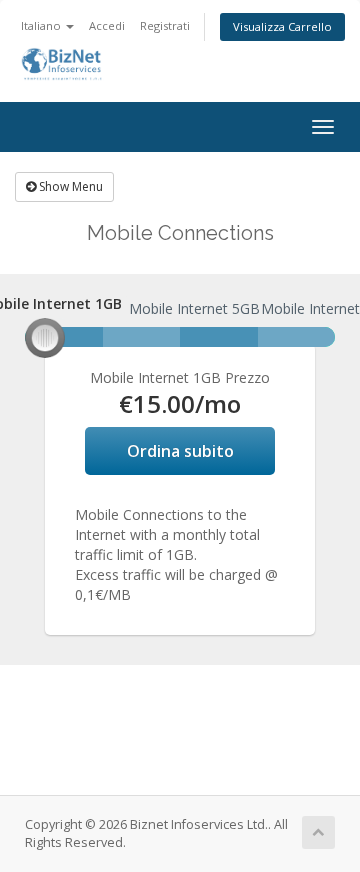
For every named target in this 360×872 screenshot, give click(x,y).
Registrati (165, 25)
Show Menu (69, 186)
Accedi (107, 25)
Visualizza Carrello (282, 26)
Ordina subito (180, 451)
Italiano (42, 25)
